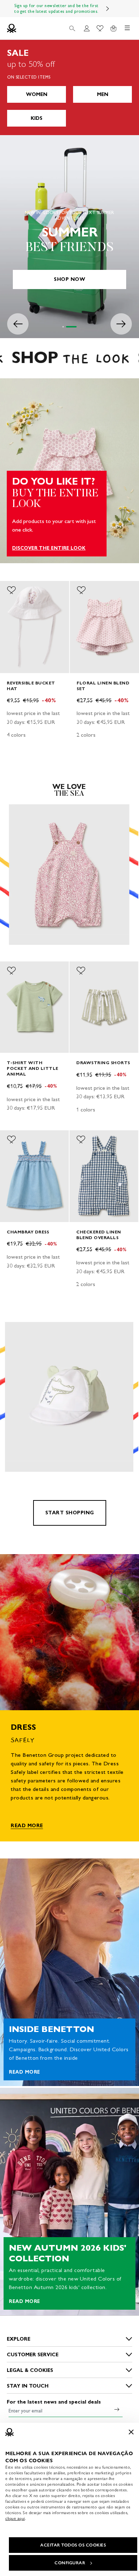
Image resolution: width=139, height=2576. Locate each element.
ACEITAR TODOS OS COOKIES (73, 2545)
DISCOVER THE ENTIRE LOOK (49, 548)
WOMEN (37, 94)
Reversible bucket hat (31, 685)
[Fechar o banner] (131, 2432)
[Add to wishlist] (11, 590)
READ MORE (27, 1826)
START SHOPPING (70, 1513)
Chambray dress (28, 1232)
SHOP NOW (69, 279)
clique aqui (15, 2518)
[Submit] (117, 2409)
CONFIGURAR (70, 2563)
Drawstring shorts (103, 1063)
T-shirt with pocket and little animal (33, 1068)
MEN (103, 94)
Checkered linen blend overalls (99, 1235)
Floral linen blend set (103, 685)
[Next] (108, 9)
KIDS (37, 118)
